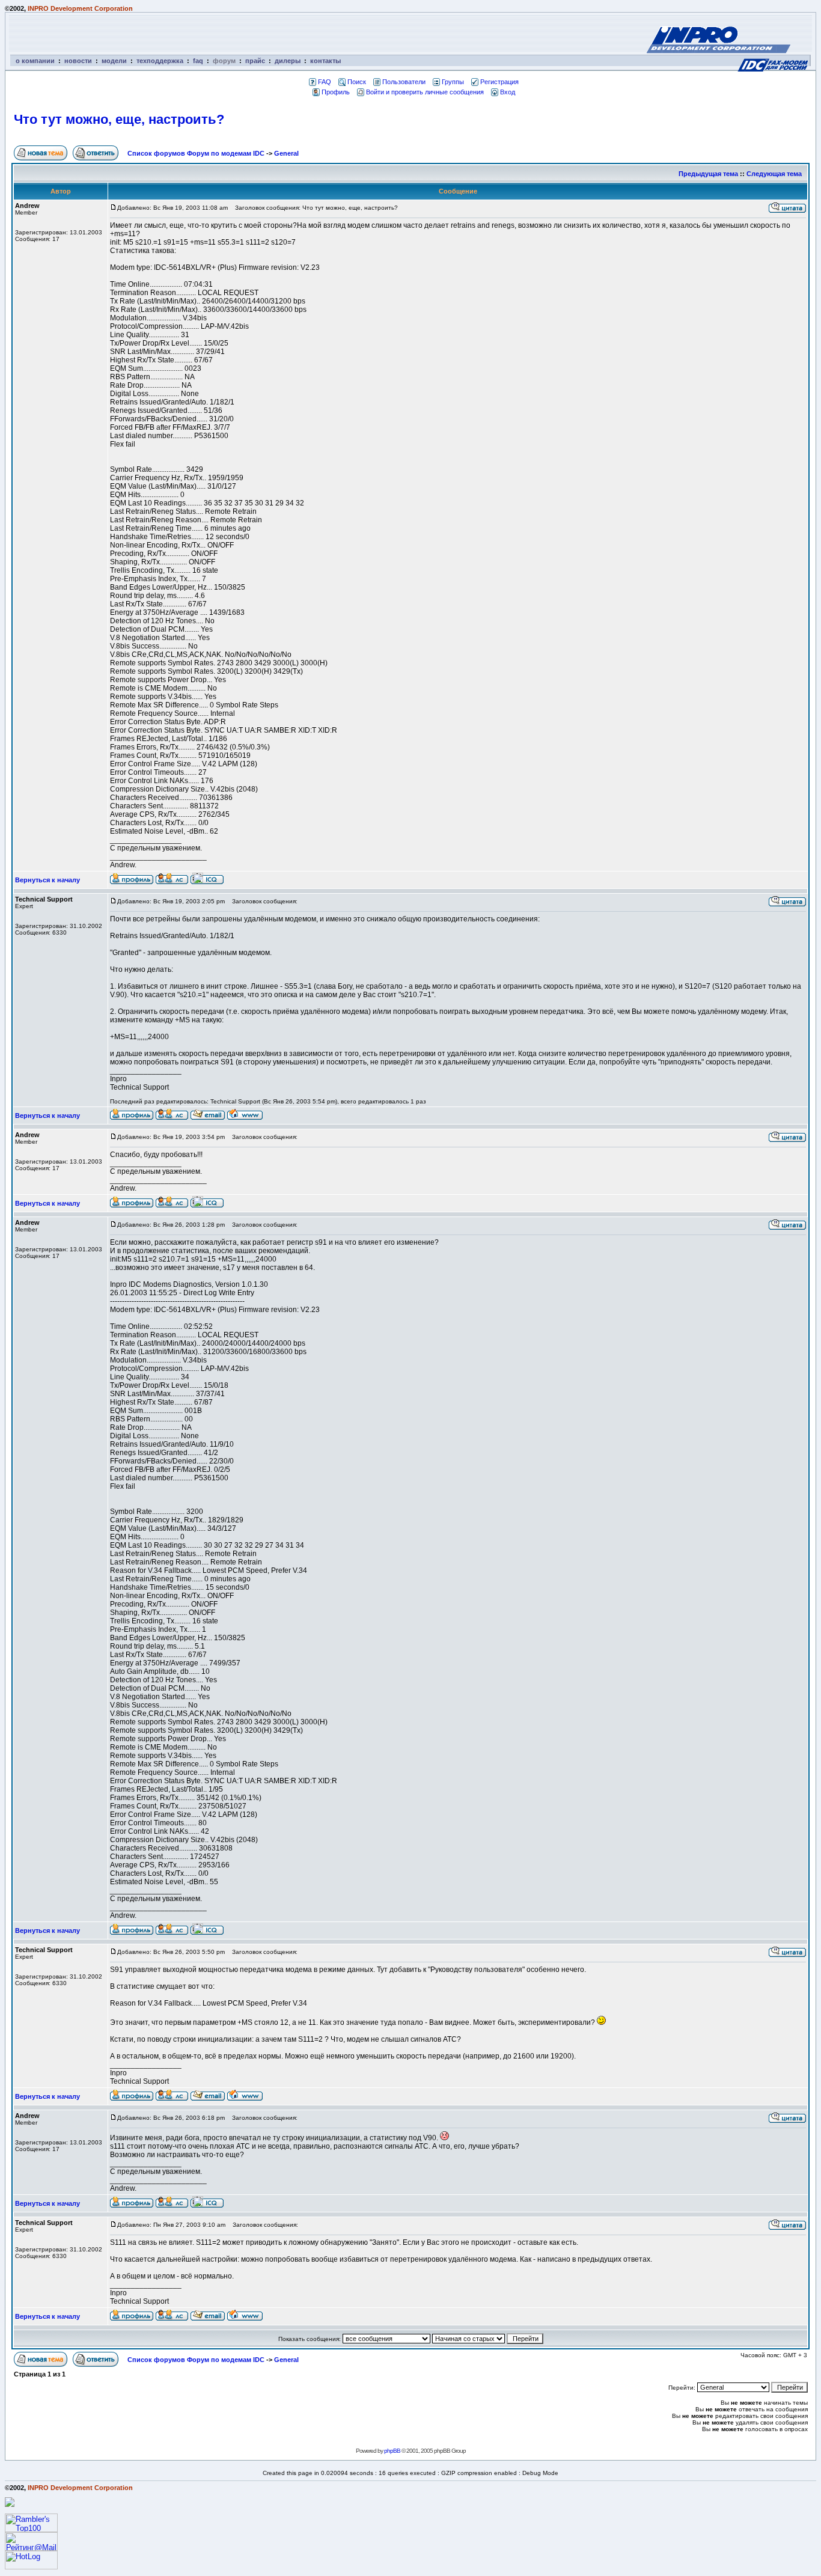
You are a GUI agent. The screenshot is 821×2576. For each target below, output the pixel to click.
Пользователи (404, 82)
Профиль (336, 92)
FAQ (325, 82)
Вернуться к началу (47, 880)
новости (78, 61)
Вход (508, 92)
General (286, 153)
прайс (255, 61)
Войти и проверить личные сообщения (425, 92)
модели (114, 61)
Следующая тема (774, 174)
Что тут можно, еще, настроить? (119, 119)
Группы (453, 82)
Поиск (357, 82)
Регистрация (499, 82)
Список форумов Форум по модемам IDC (196, 153)
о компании (35, 61)
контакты (325, 61)
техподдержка (160, 61)
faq (198, 61)
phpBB (392, 2451)
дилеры (288, 61)
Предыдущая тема (708, 174)
